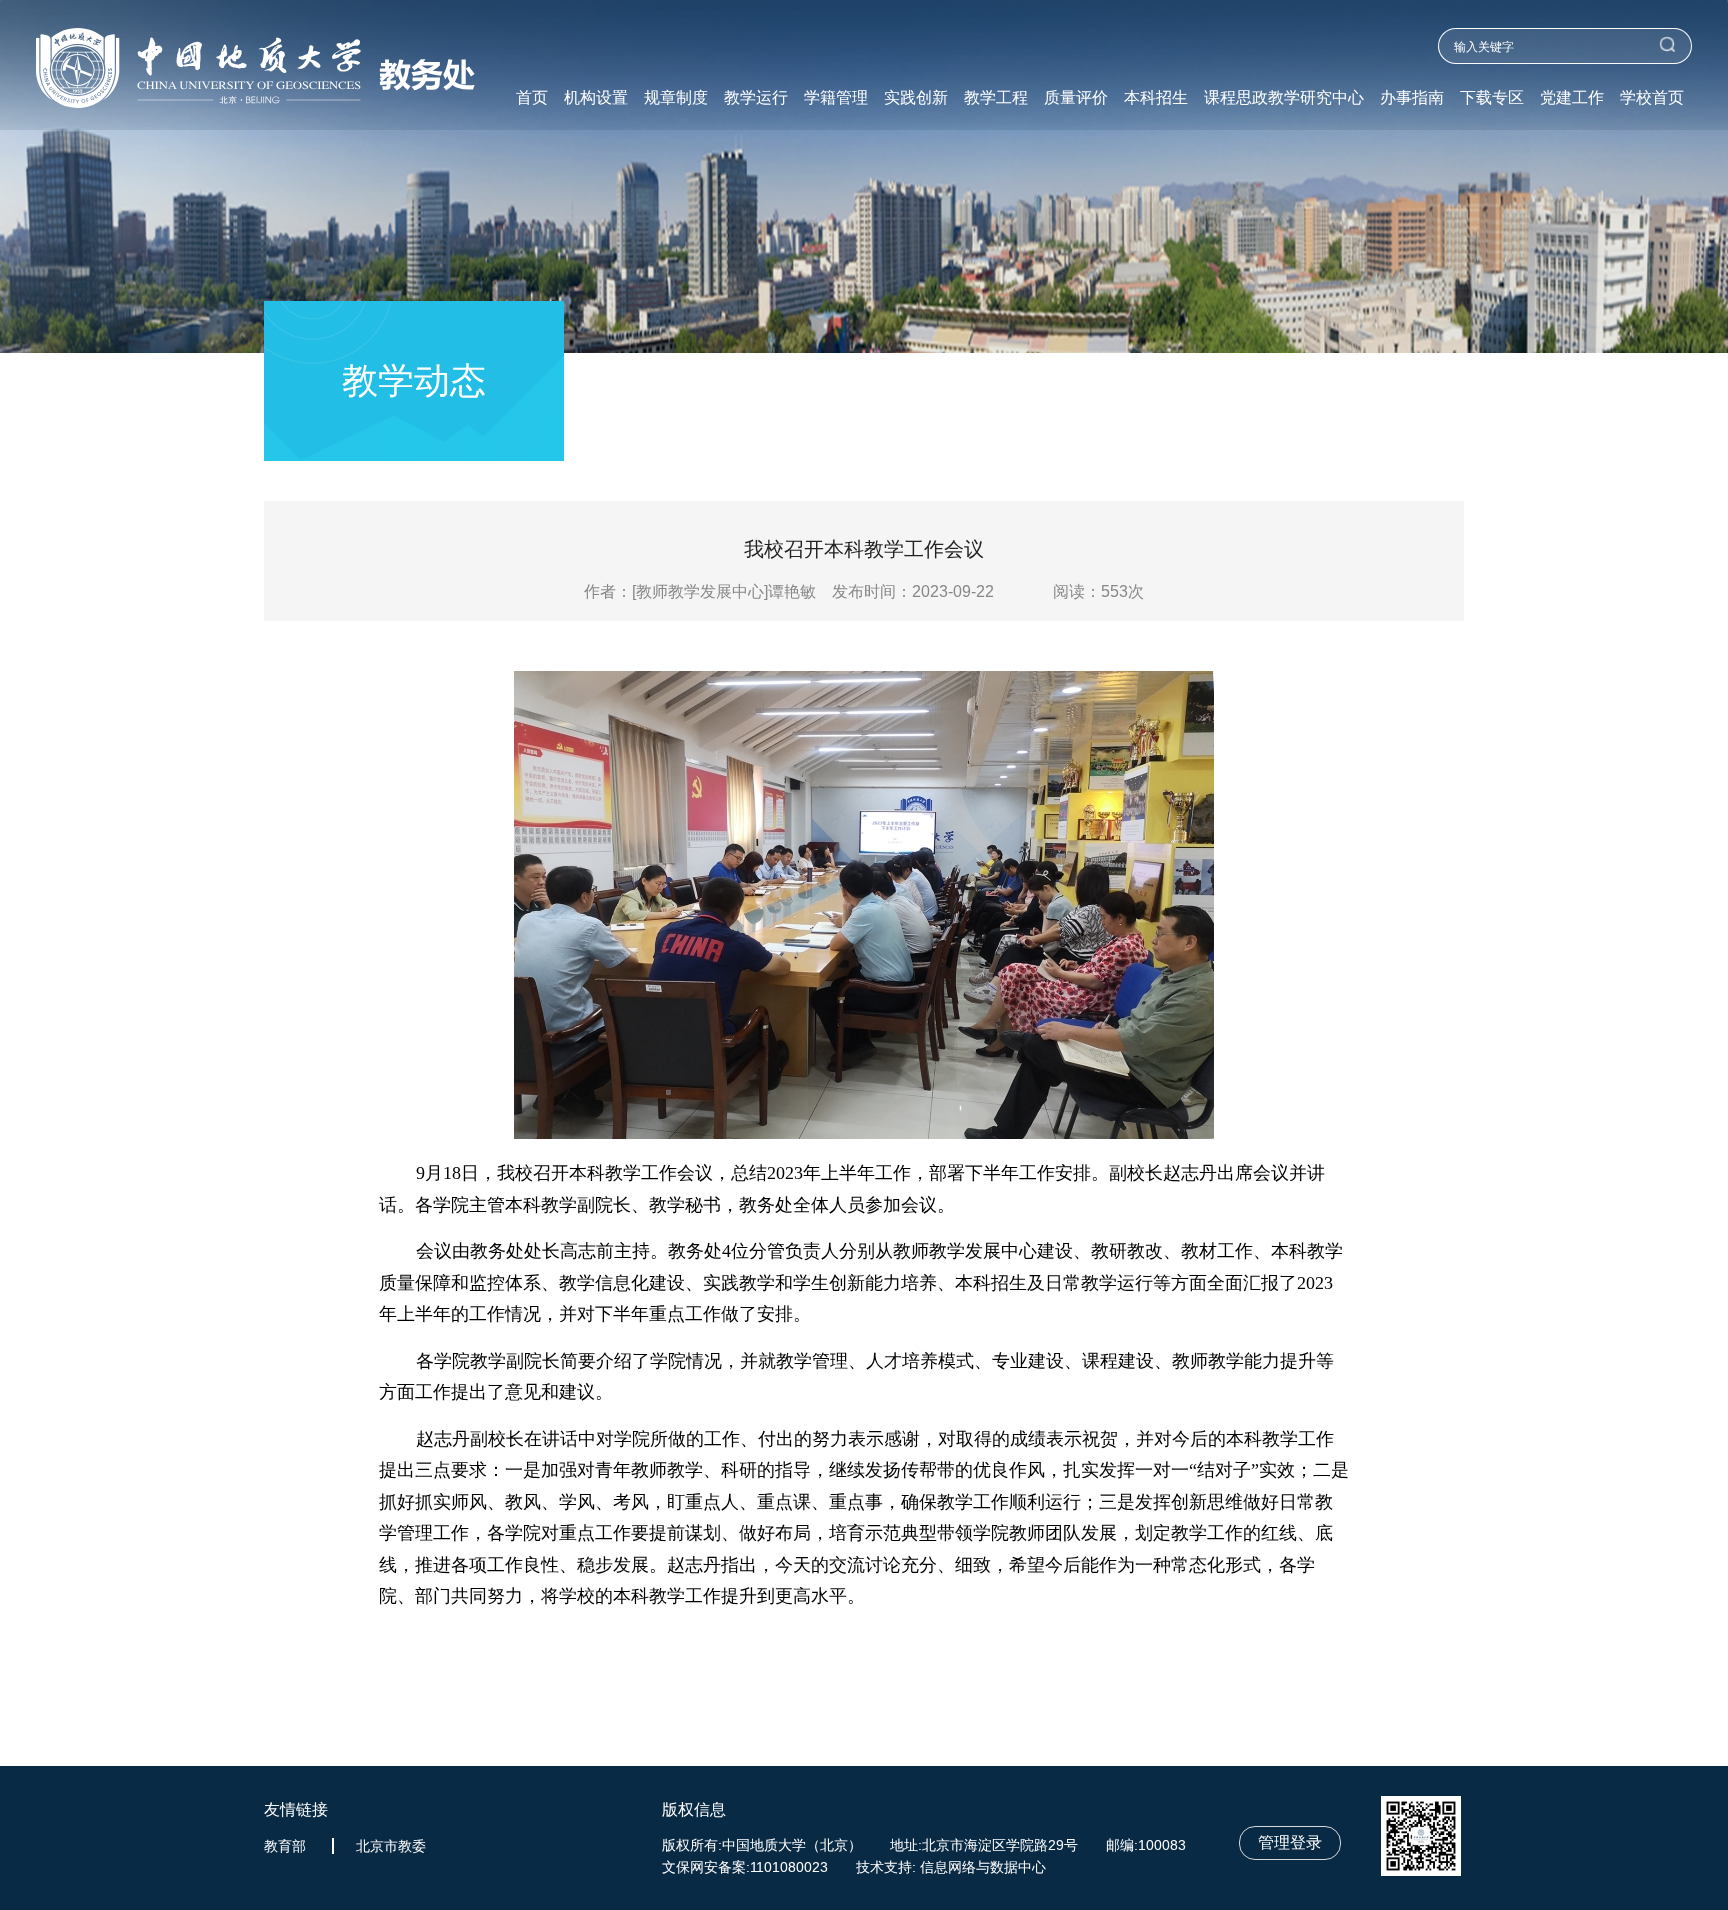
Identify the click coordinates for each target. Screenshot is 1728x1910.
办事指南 (1412, 98)
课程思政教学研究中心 (1284, 98)
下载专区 (1492, 98)
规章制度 (676, 98)
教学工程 (996, 98)
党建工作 (1572, 98)
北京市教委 (391, 1846)
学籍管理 (836, 98)
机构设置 (596, 98)
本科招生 (1156, 98)
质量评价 (1076, 98)
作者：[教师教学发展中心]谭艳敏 (706, 591)
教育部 (285, 1846)
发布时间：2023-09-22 (913, 591)
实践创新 (916, 98)
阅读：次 (1098, 591)
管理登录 (1290, 1842)
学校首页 (1652, 98)
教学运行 (756, 98)
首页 (532, 98)
